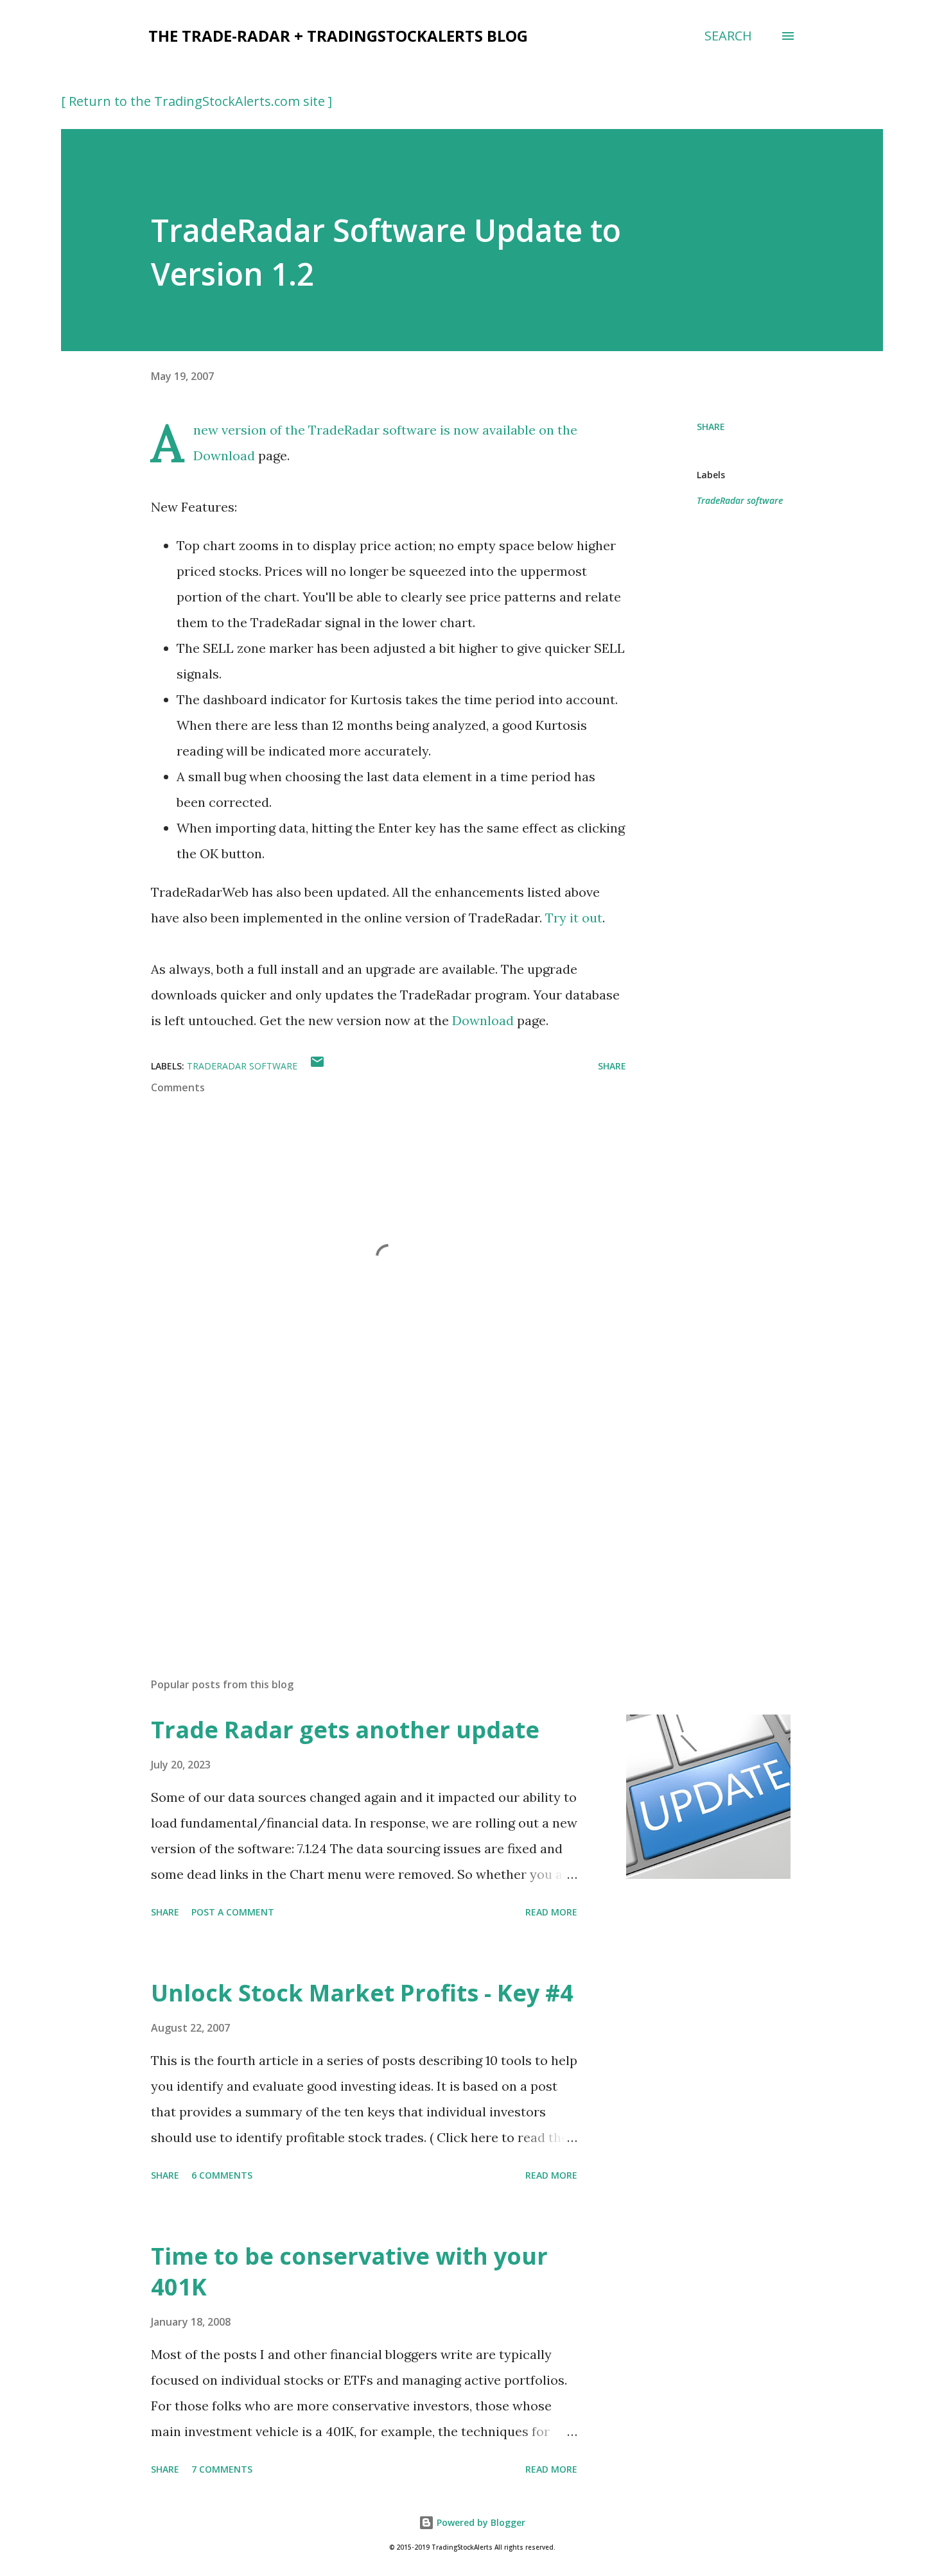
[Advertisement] (368, 1517)
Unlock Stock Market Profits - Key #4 (362, 1993)
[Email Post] (317, 1066)
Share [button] (711, 427)
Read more (551, 1912)
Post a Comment (233, 1912)
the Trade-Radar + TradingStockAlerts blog (338, 36)
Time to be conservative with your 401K (349, 2271)
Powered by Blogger (480, 2522)
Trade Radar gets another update (345, 1730)
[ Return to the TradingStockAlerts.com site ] (197, 101)
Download (224, 455)
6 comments (222, 2175)
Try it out (574, 918)
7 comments (222, 2469)
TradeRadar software (740, 500)
